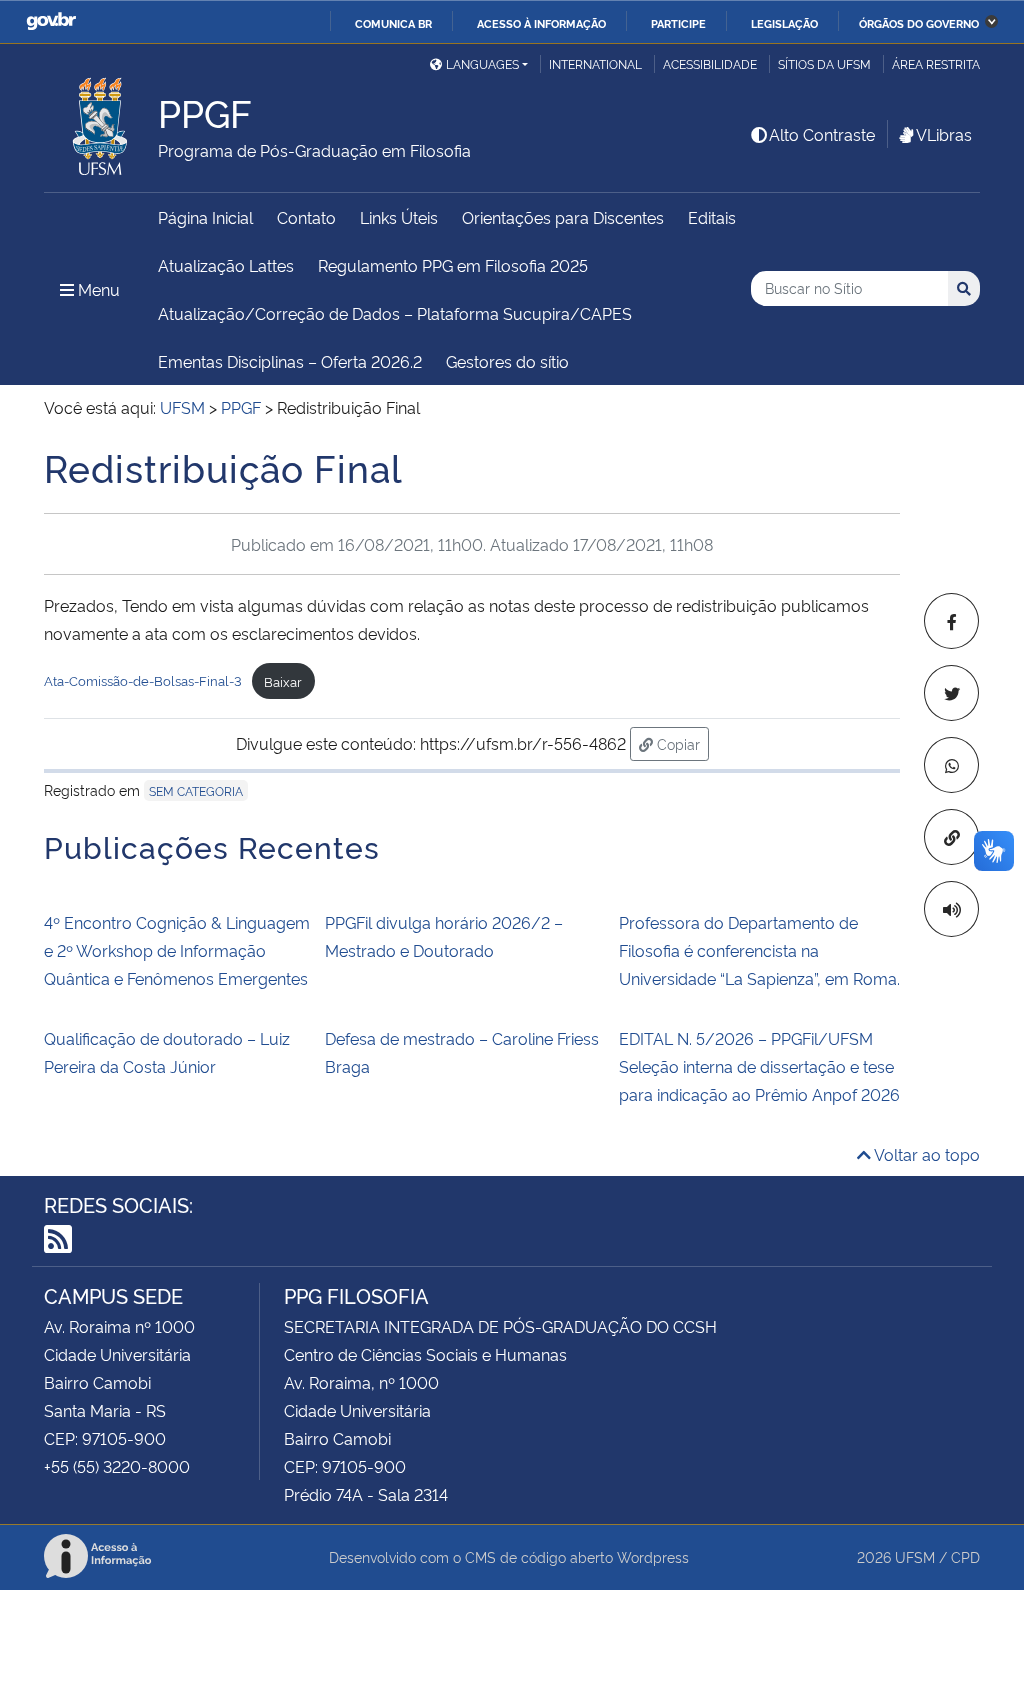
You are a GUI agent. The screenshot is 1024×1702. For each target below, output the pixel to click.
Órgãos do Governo (919, 23)
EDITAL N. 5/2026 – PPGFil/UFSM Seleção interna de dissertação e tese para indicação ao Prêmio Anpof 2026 (759, 1066)
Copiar (681, 743)
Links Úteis (399, 217)
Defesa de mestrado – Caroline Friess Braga (462, 1052)
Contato (306, 217)
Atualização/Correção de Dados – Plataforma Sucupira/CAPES (395, 313)
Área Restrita (936, 63)
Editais (712, 217)
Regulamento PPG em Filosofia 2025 (453, 265)
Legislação (784, 23)
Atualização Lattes (226, 265)
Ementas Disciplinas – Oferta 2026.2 (290, 361)
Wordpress (653, 1556)
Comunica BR (393, 23)
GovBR (51, 21)
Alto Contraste (822, 134)
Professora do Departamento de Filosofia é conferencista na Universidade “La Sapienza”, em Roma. (759, 950)
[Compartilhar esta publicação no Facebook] (951, 621)
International (595, 63)
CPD (965, 1556)
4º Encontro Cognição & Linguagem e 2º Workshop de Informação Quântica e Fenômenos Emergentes (177, 950)
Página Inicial (205, 217)
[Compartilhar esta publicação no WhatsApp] (951, 765)
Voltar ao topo (925, 1154)
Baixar (283, 681)
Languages (482, 63)
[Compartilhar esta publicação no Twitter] (951, 693)
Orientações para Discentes (563, 217)
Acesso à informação (541, 23)
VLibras (944, 134)
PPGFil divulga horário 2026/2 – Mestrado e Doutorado (444, 936)
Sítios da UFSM (824, 63)
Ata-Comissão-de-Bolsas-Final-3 (143, 681)
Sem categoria (196, 790)
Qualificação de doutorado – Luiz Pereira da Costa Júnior (167, 1052)
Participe (678, 23)
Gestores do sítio (507, 361)
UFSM (915, 1556)
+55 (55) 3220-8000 (117, 1466)
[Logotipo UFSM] (101, 121)
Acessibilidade (710, 63)
